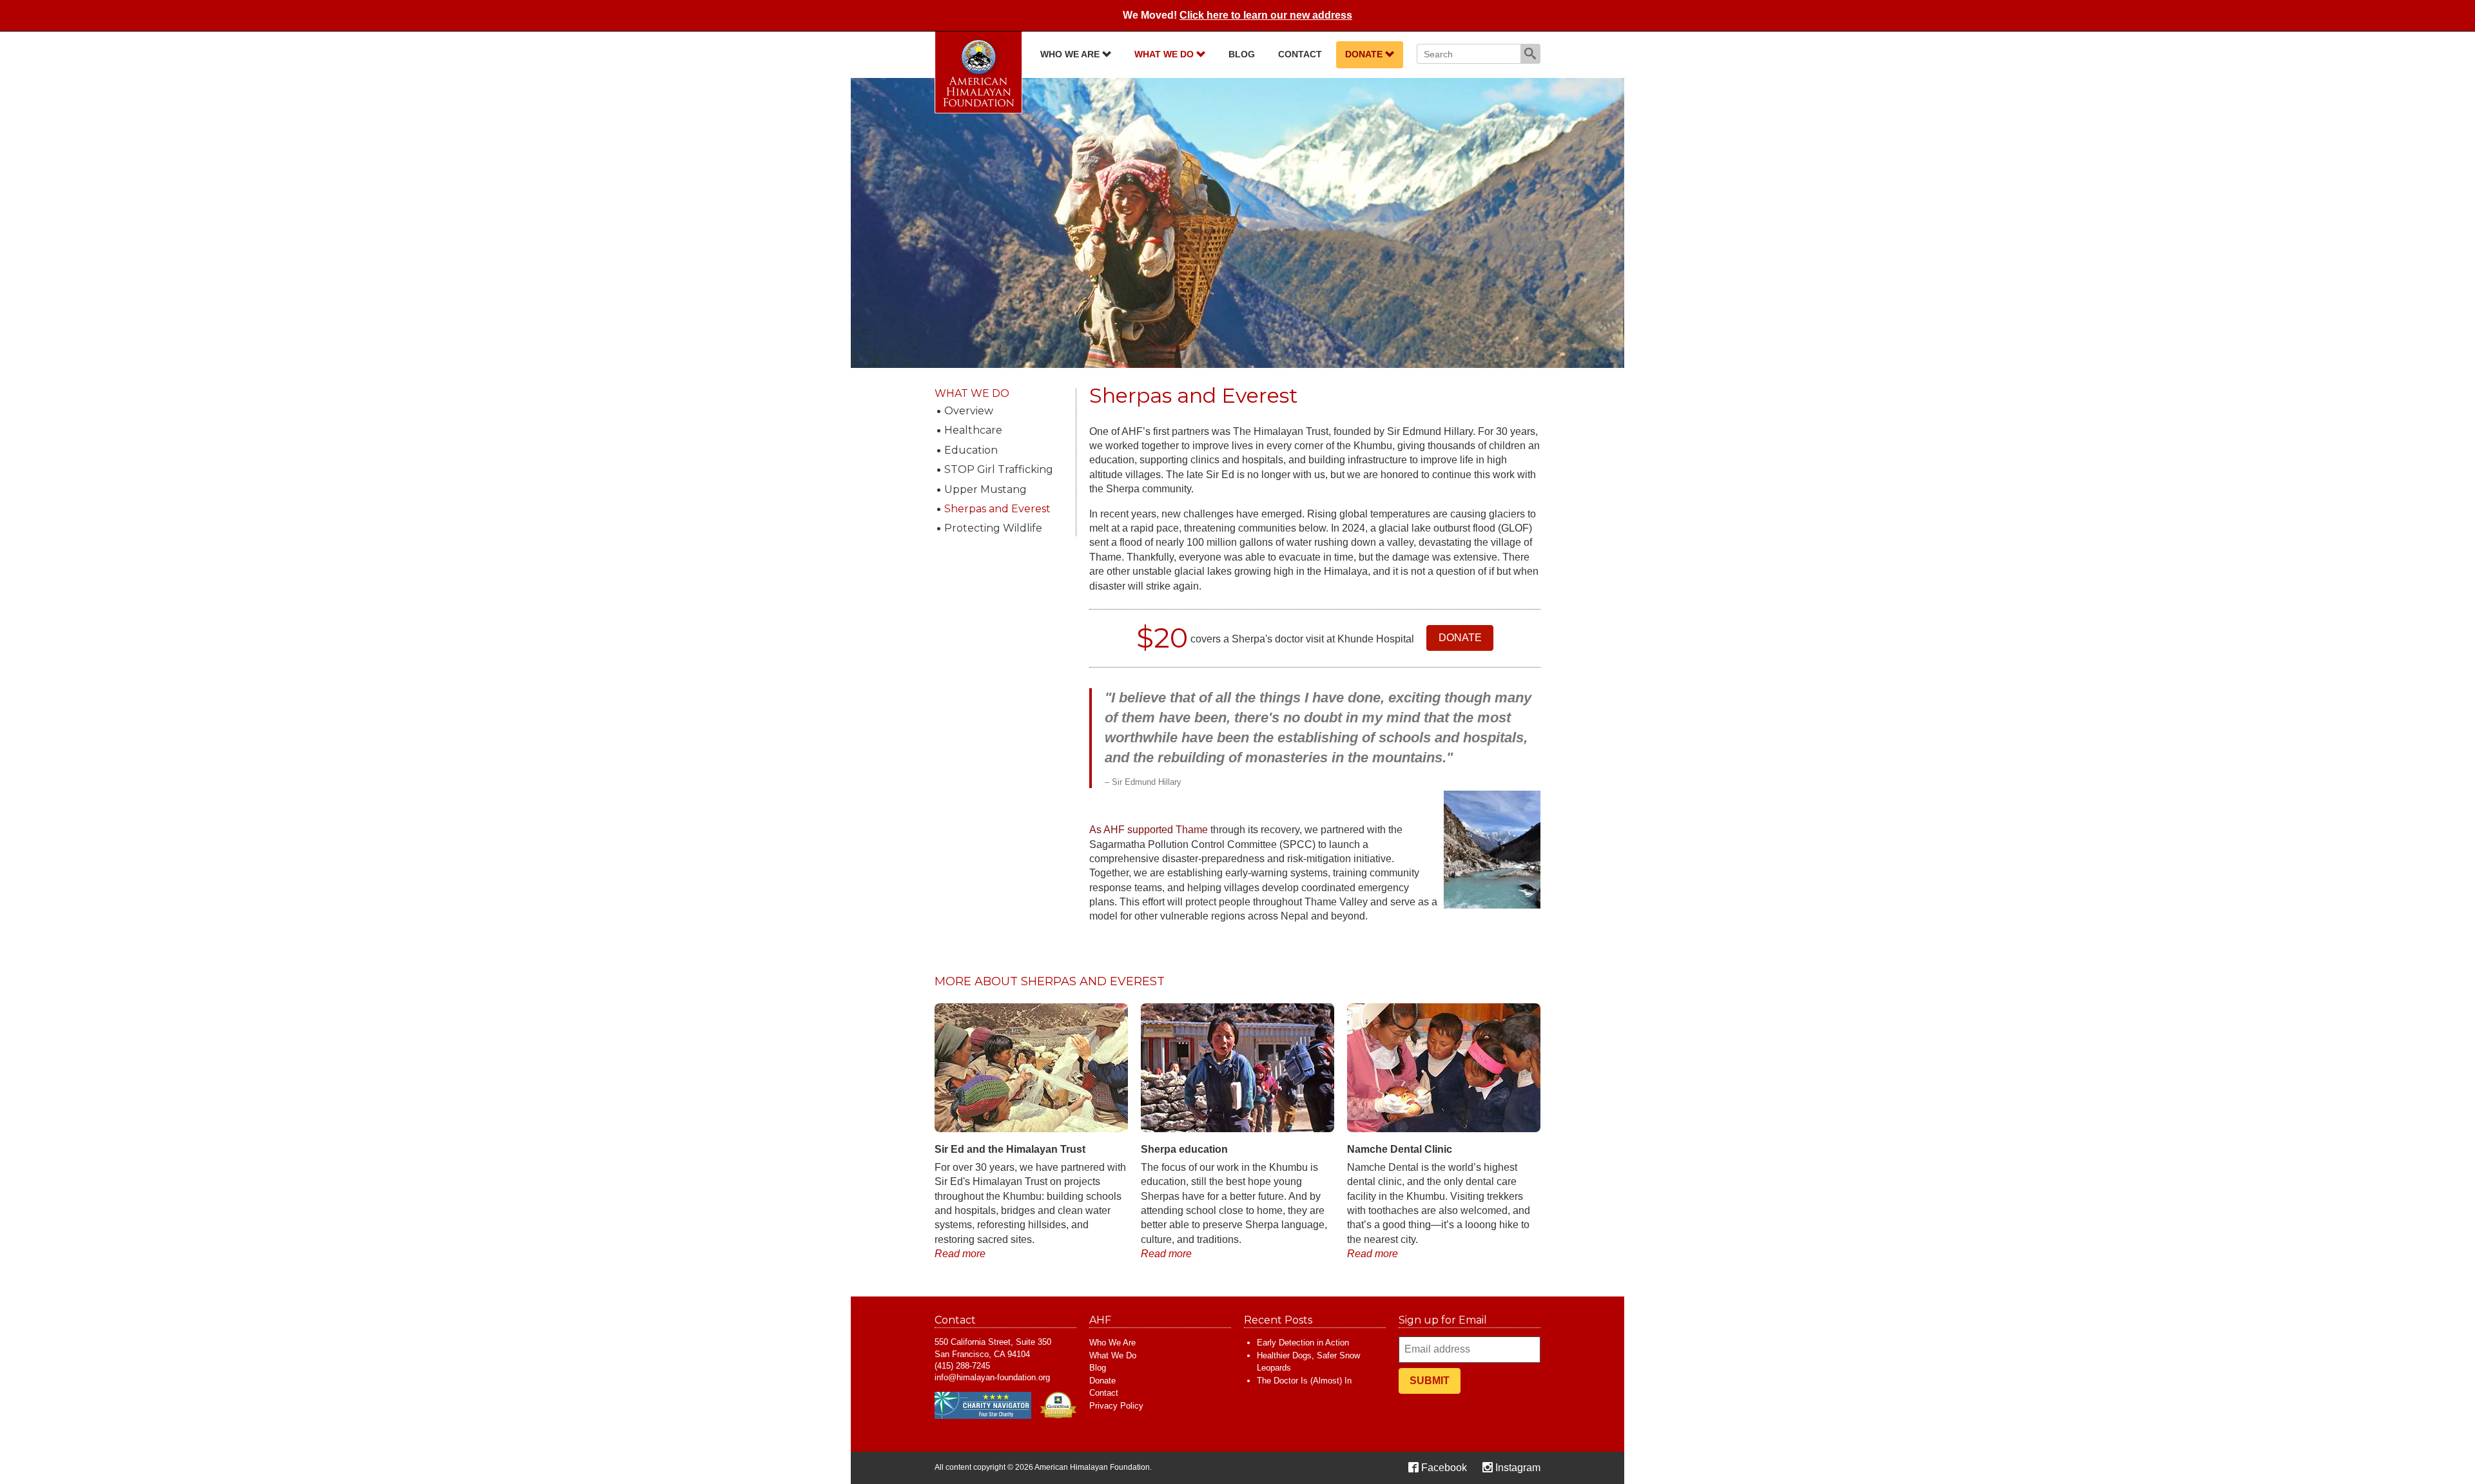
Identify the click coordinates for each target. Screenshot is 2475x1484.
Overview (969, 411)
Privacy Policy (1116, 1406)
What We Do (1165, 54)
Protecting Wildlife (993, 528)
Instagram (1518, 1468)
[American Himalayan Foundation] (978, 72)
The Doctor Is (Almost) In (1304, 1381)
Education (971, 450)
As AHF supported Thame (1149, 830)
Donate (1365, 54)
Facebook (1444, 1468)
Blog (1242, 54)
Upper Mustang (985, 489)
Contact (1300, 54)
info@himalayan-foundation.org (992, 1377)
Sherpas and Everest (997, 509)
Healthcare (973, 430)
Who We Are (1071, 54)
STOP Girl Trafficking (999, 469)
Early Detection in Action (1303, 1343)
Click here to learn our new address (1266, 15)
